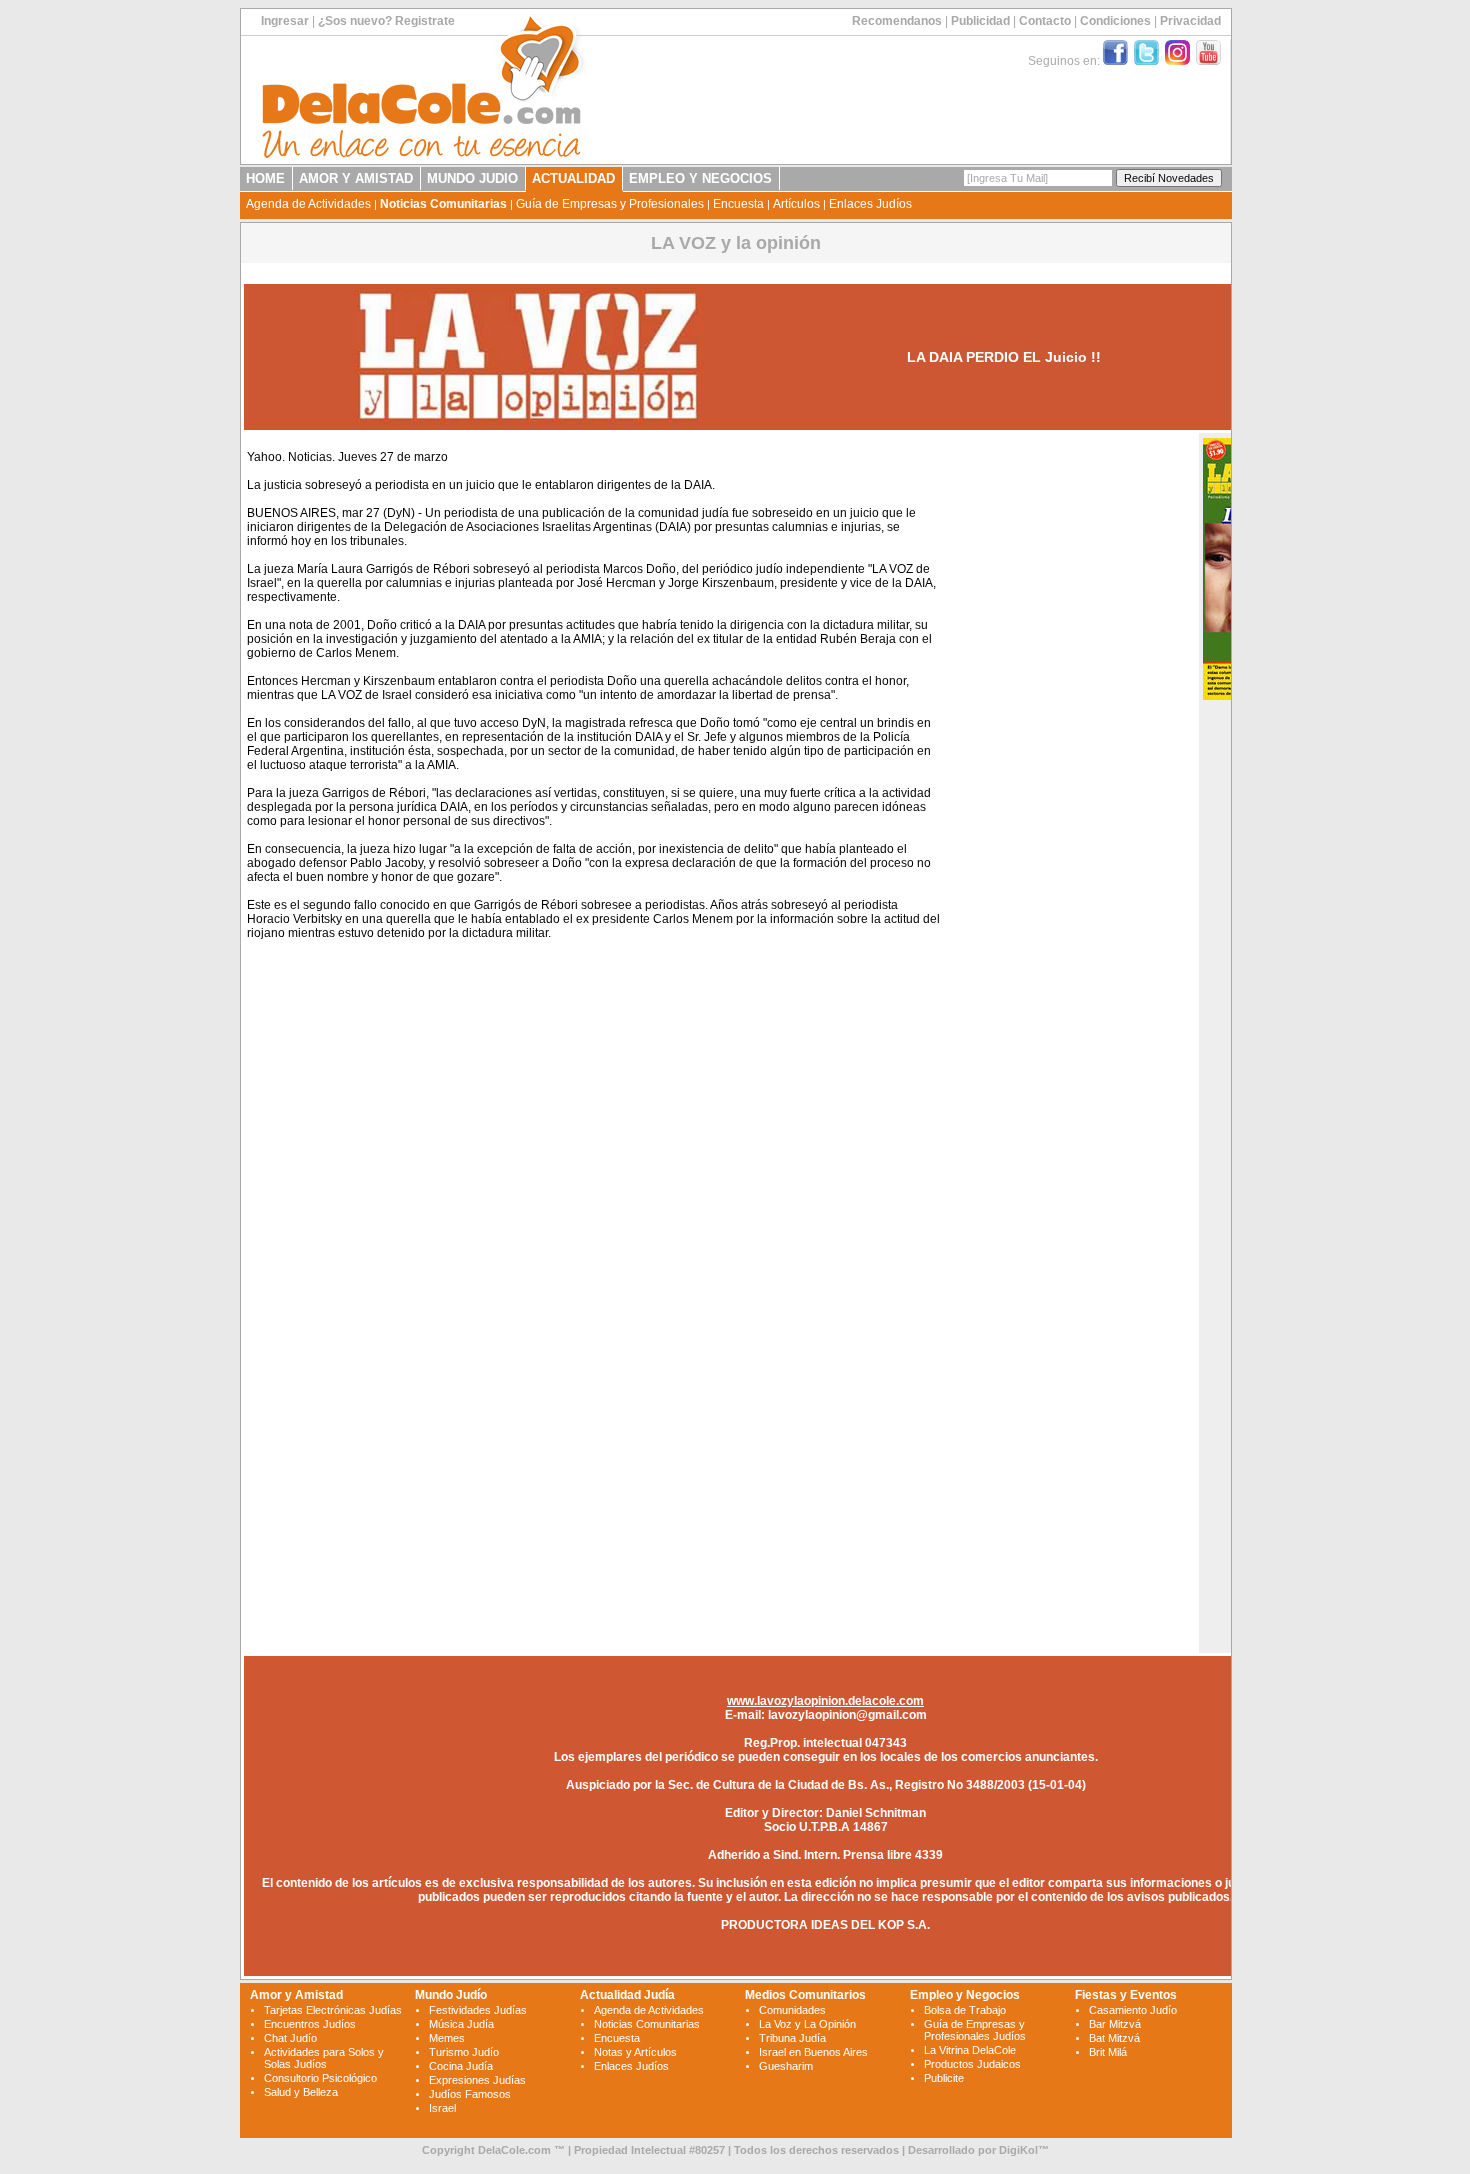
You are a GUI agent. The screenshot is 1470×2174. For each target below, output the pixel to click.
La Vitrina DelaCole (970, 2050)
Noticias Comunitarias (443, 204)
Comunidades (792, 2010)
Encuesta (738, 204)
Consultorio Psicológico (320, 2078)
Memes (447, 2038)
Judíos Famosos (470, 2094)
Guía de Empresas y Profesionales (610, 204)
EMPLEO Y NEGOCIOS (700, 178)
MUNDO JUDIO (472, 178)
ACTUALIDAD (573, 178)
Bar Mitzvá (1115, 2024)
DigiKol (1018, 2150)
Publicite (944, 2078)
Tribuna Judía (792, 2038)
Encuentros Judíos (310, 2024)
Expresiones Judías (477, 2080)
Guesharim (786, 2066)
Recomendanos (897, 21)
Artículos (796, 204)
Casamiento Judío (1133, 2010)
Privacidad (1190, 21)
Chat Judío (290, 2038)
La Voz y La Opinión (807, 2024)
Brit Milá (1108, 2052)
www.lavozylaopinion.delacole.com (825, 1701)
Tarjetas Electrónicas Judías (333, 2010)
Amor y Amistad (296, 1995)
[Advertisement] (1068, 738)
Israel (442, 2108)
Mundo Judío (451, 1995)
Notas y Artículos (635, 2052)
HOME (265, 178)
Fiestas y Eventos (1126, 1995)
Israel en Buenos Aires (813, 2052)
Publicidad (980, 21)
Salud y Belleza (301, 2092)
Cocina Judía (461, 2066)
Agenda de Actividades (308, 204)
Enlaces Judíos (870, 204)
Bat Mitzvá (1114, 2038)
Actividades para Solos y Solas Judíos (324, 2058)
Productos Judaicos (972, 2064)
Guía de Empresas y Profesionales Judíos (975, 2030)
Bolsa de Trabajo (965, 2010)
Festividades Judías (478, 2010)
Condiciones (1115, 21)
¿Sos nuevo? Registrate (386, 21)
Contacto (1045, 21)
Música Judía (461, 2024)
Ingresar (285, 21)
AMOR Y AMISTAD (356, 178)
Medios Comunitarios (805, 1995)
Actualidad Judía (627, 1995)
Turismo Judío (464, 2052)
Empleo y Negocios (965, 1995)
